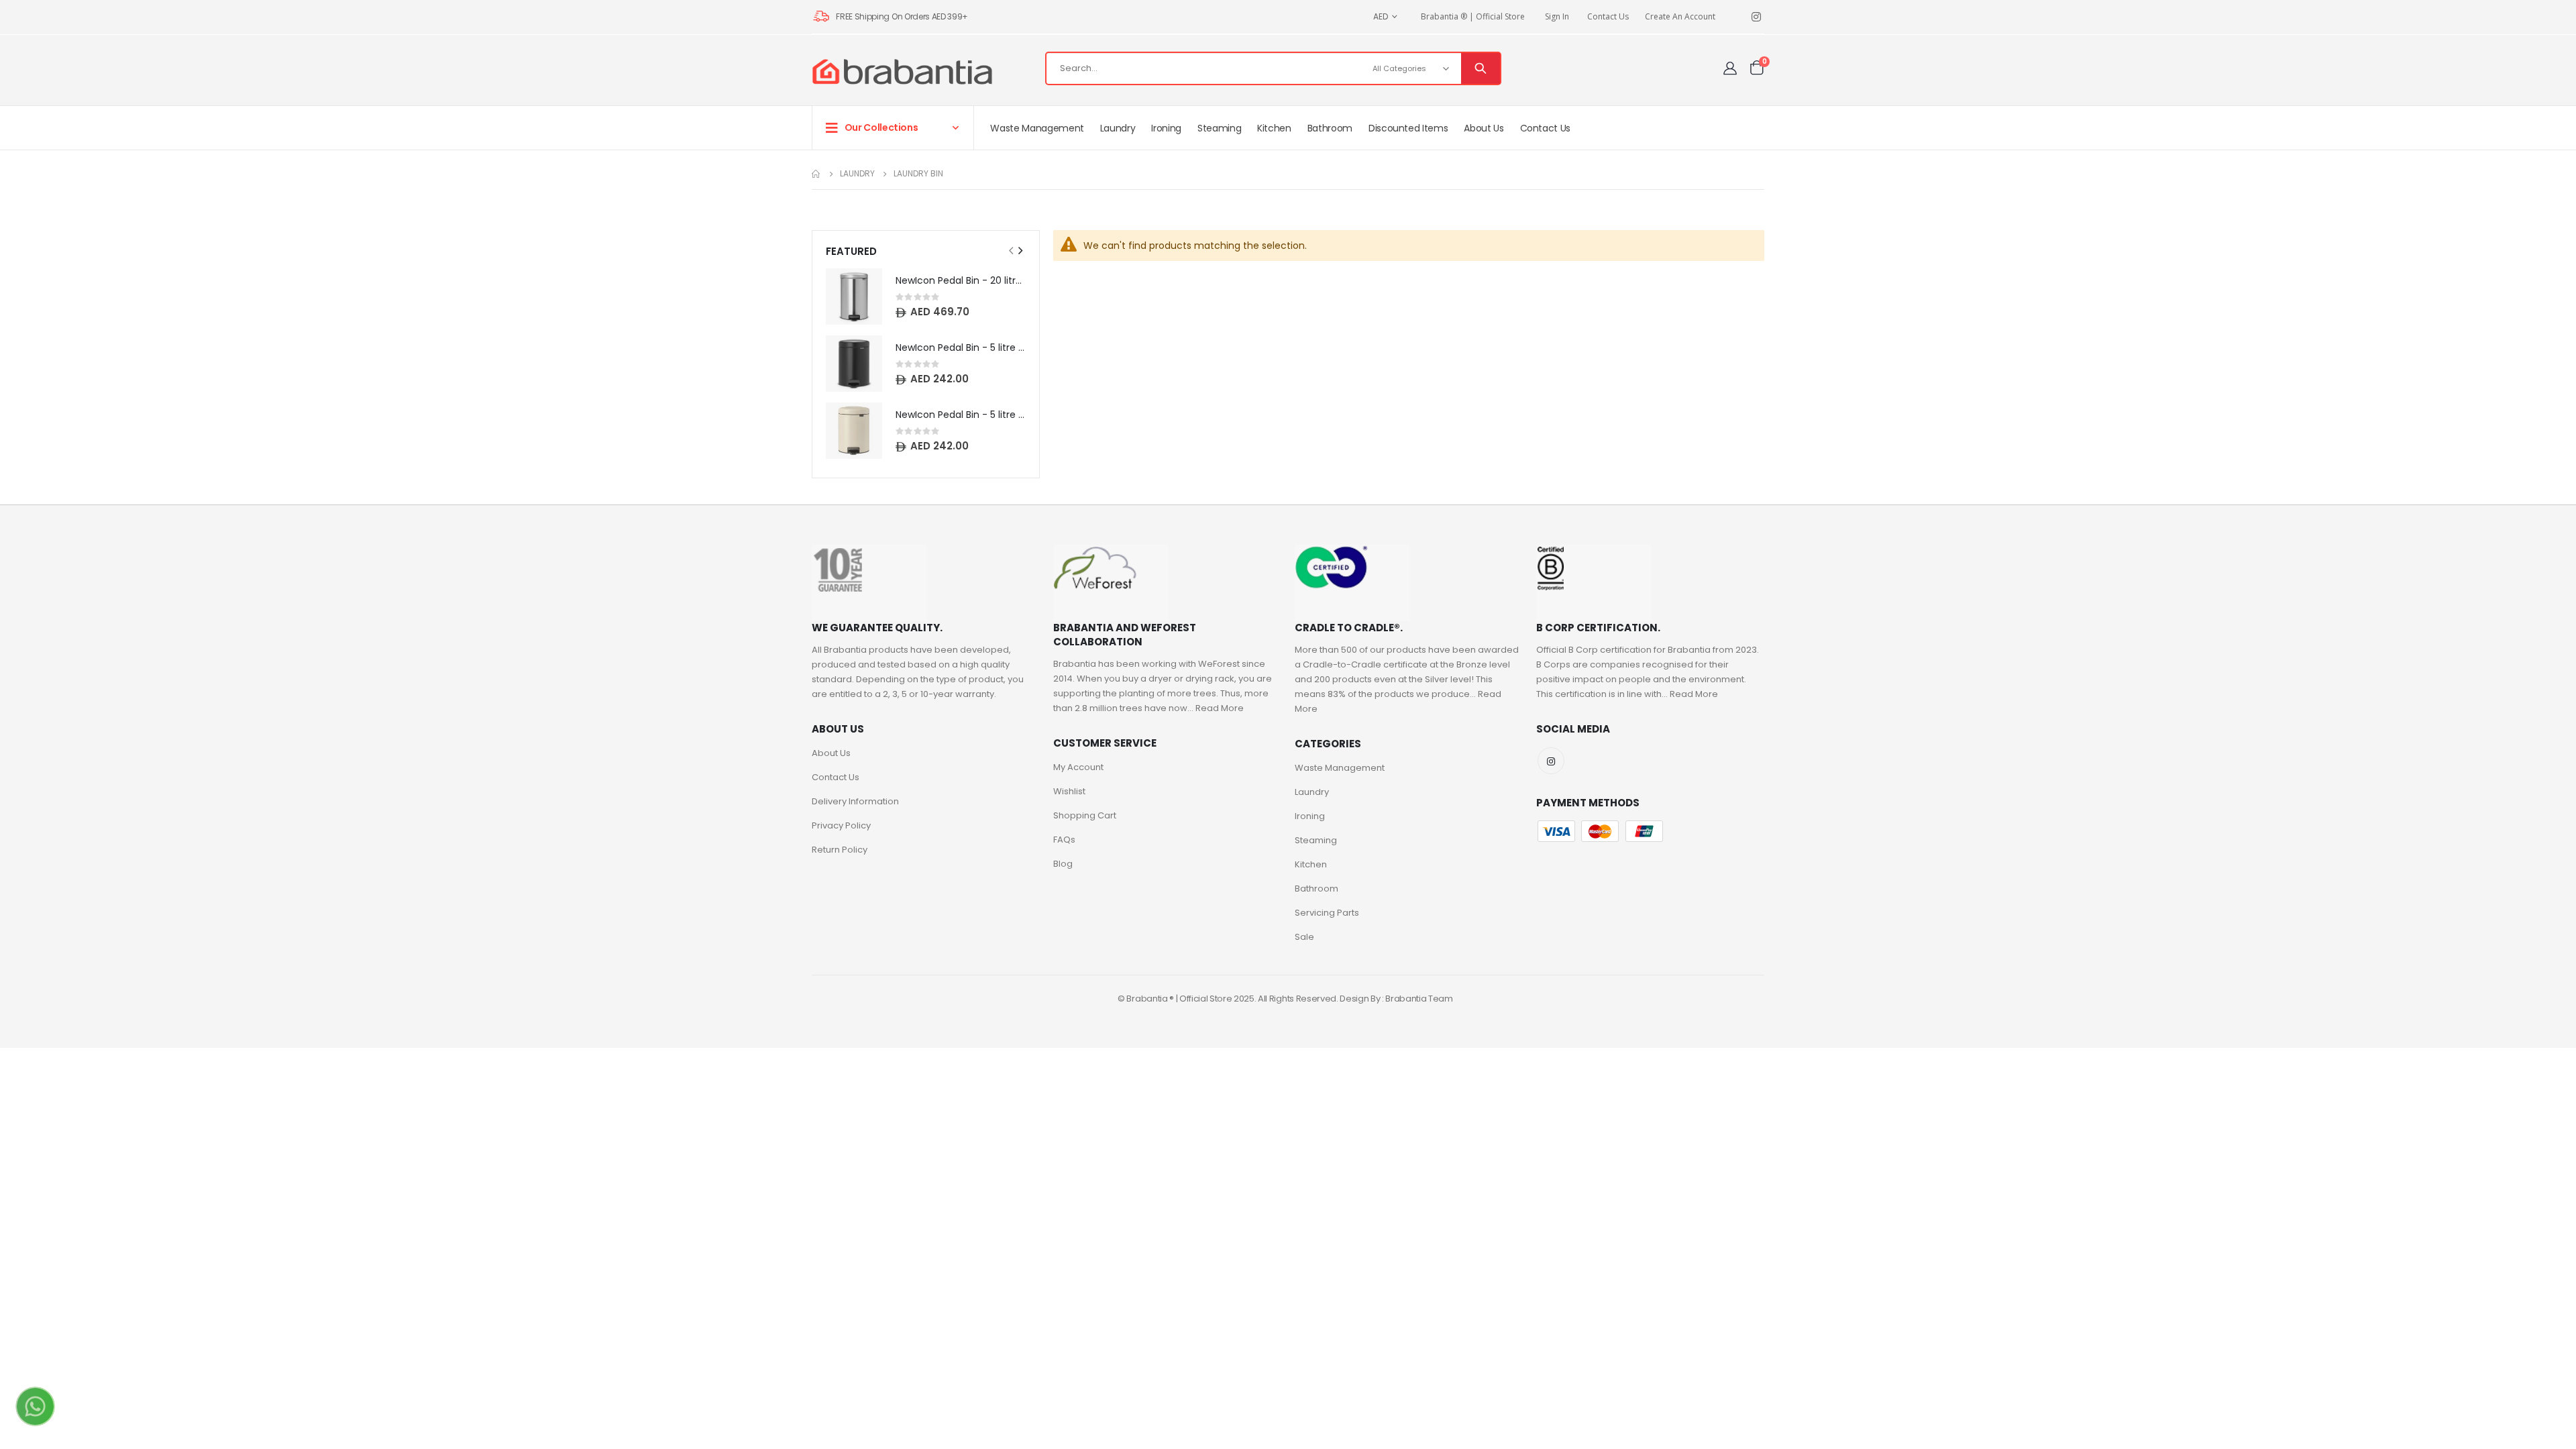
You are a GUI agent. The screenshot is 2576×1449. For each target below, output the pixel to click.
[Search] (1481, 68)
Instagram (1551, 761)
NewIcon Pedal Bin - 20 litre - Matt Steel (961, 281)
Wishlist (1069, 791)
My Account (1078, 767)
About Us (831, 753)
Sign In (1557, 16)
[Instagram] (1756, 17)
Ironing (1310, 816)
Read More (1220, 708)
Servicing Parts (1327, 913)
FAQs (1064, 840)
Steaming (1316, 840)
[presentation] (1020, 251)
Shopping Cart (1085, 815)
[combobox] (1273, 68)
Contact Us (1608, 16)
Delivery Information (855, 801)
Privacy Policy (841, 825)
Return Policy (840, 850)
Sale (1304, 937)
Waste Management (1340, 768)
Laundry (857, 174)
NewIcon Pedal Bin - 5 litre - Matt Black (961, 348)
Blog (1063, 864)
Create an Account (1680, 16)
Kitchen (1311, 864)
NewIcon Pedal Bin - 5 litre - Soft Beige (961, 415)
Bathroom (1317, 889)
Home (816, 174)
